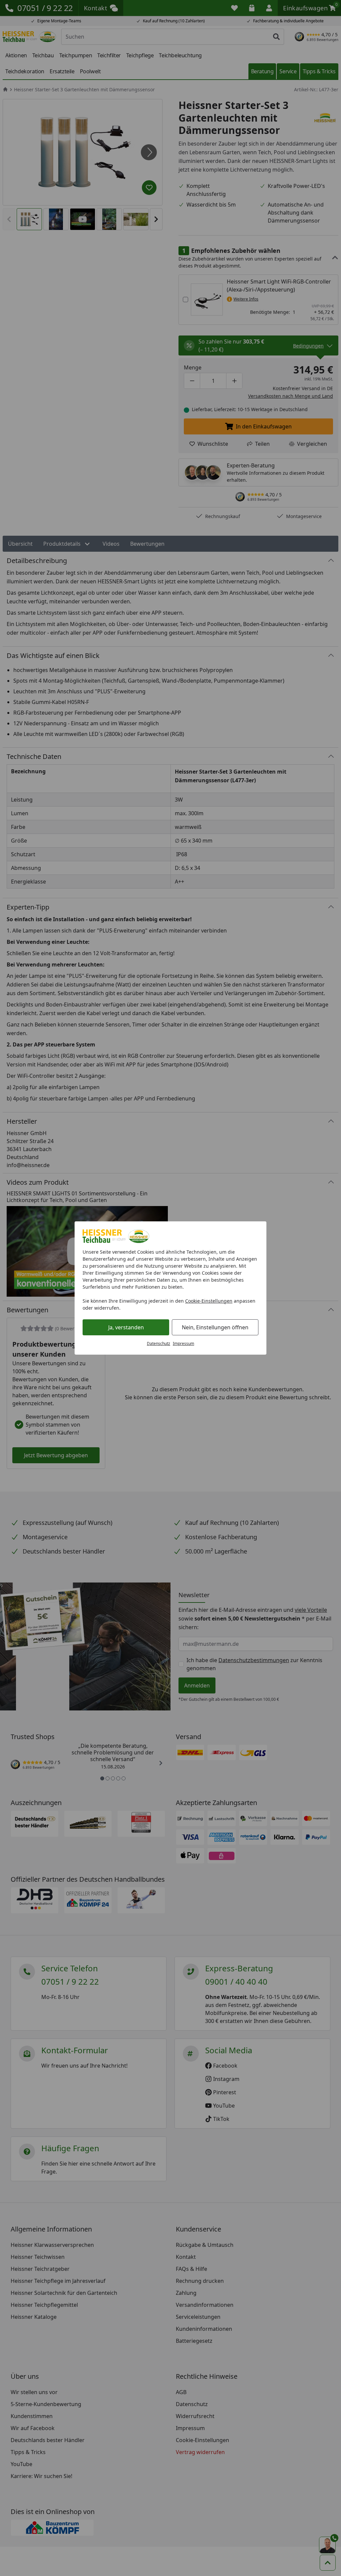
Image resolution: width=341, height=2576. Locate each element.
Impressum (183, 1343)
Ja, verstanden (126, 1327)
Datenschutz (159, 1343)
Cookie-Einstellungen (209, 1301)
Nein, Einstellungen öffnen (215, 1327)
